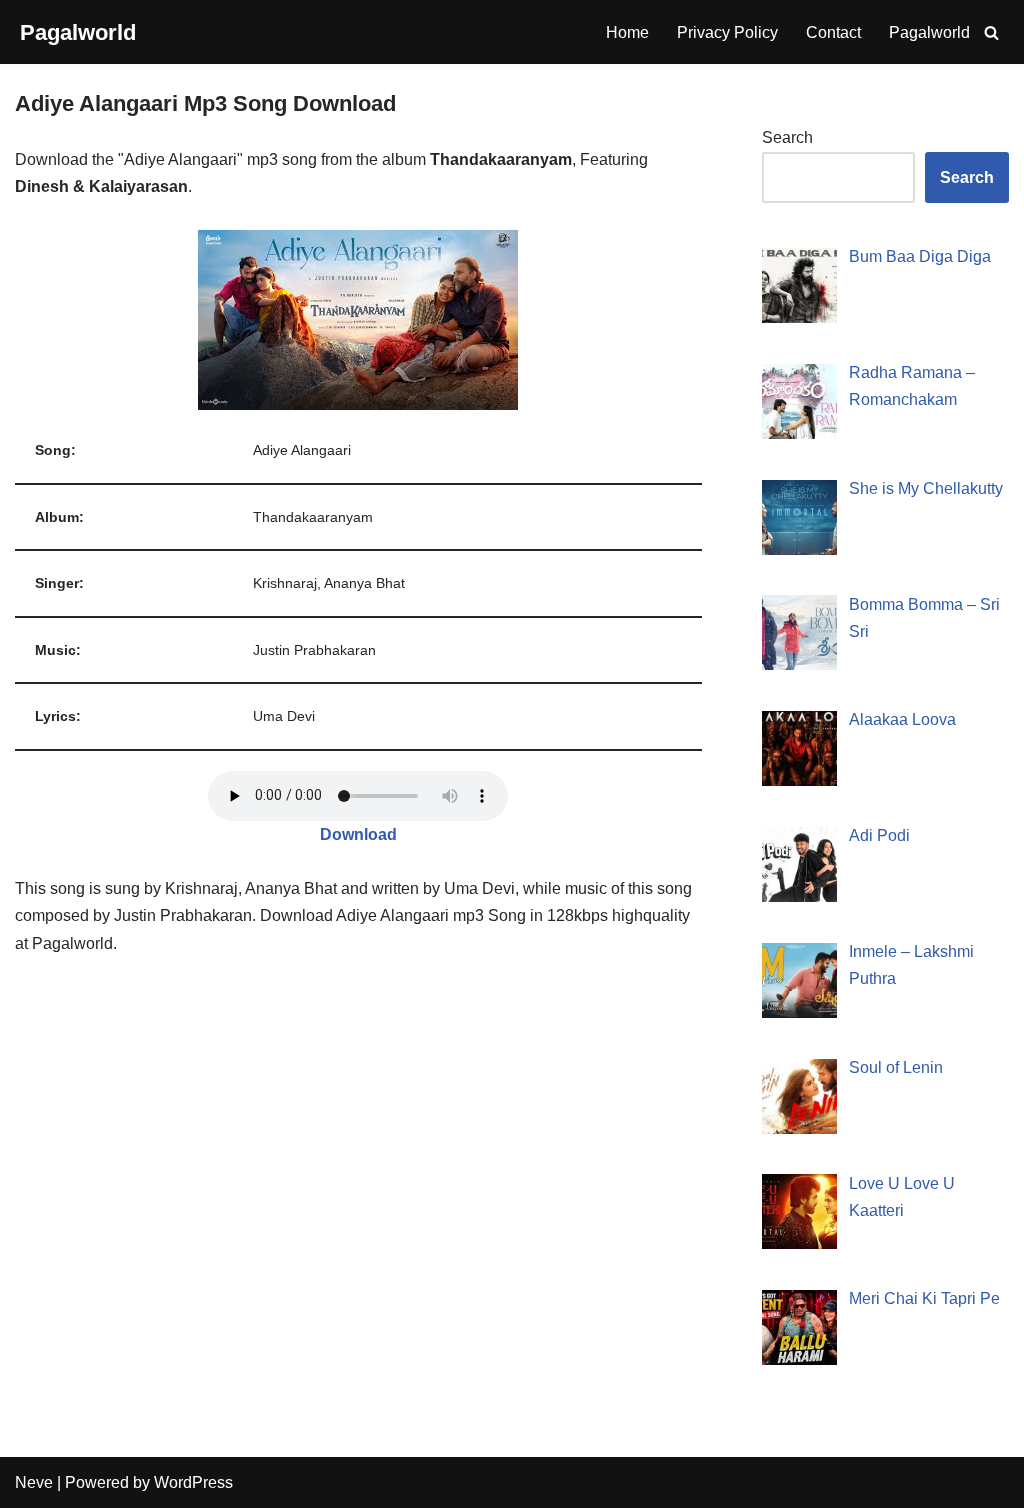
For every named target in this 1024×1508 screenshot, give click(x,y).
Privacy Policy (727, 32)
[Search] (991, 32)
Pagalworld (929, 32)
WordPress (193, 1482)
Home (627, 32)
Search (787, 137)
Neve (34, 1482)
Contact (833, 32)
